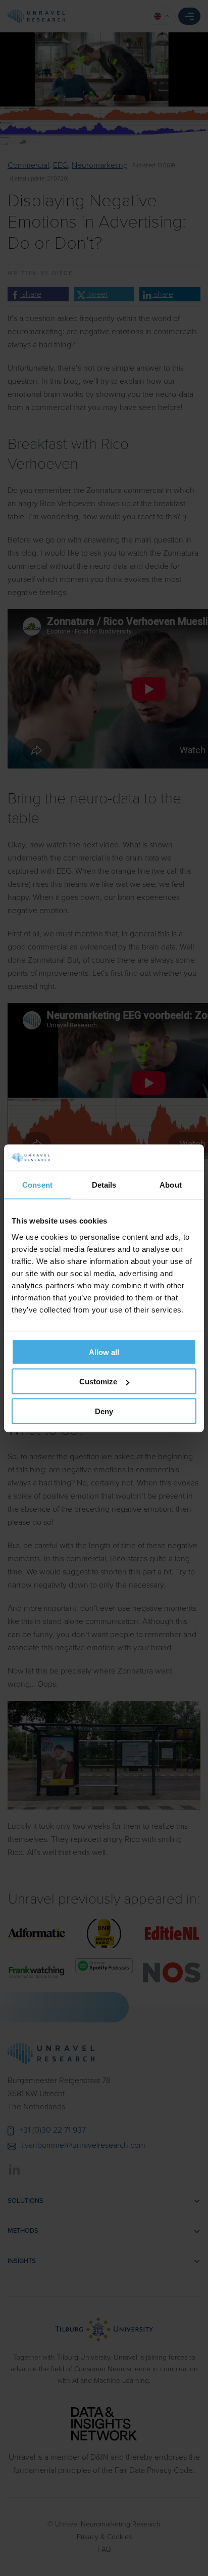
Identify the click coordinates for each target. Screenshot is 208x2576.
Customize (98, 1382)
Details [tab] (104, 1185)
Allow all (104, 1352)
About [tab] (171, 1185)
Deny (104, 1411)
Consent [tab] (37, 1185)
